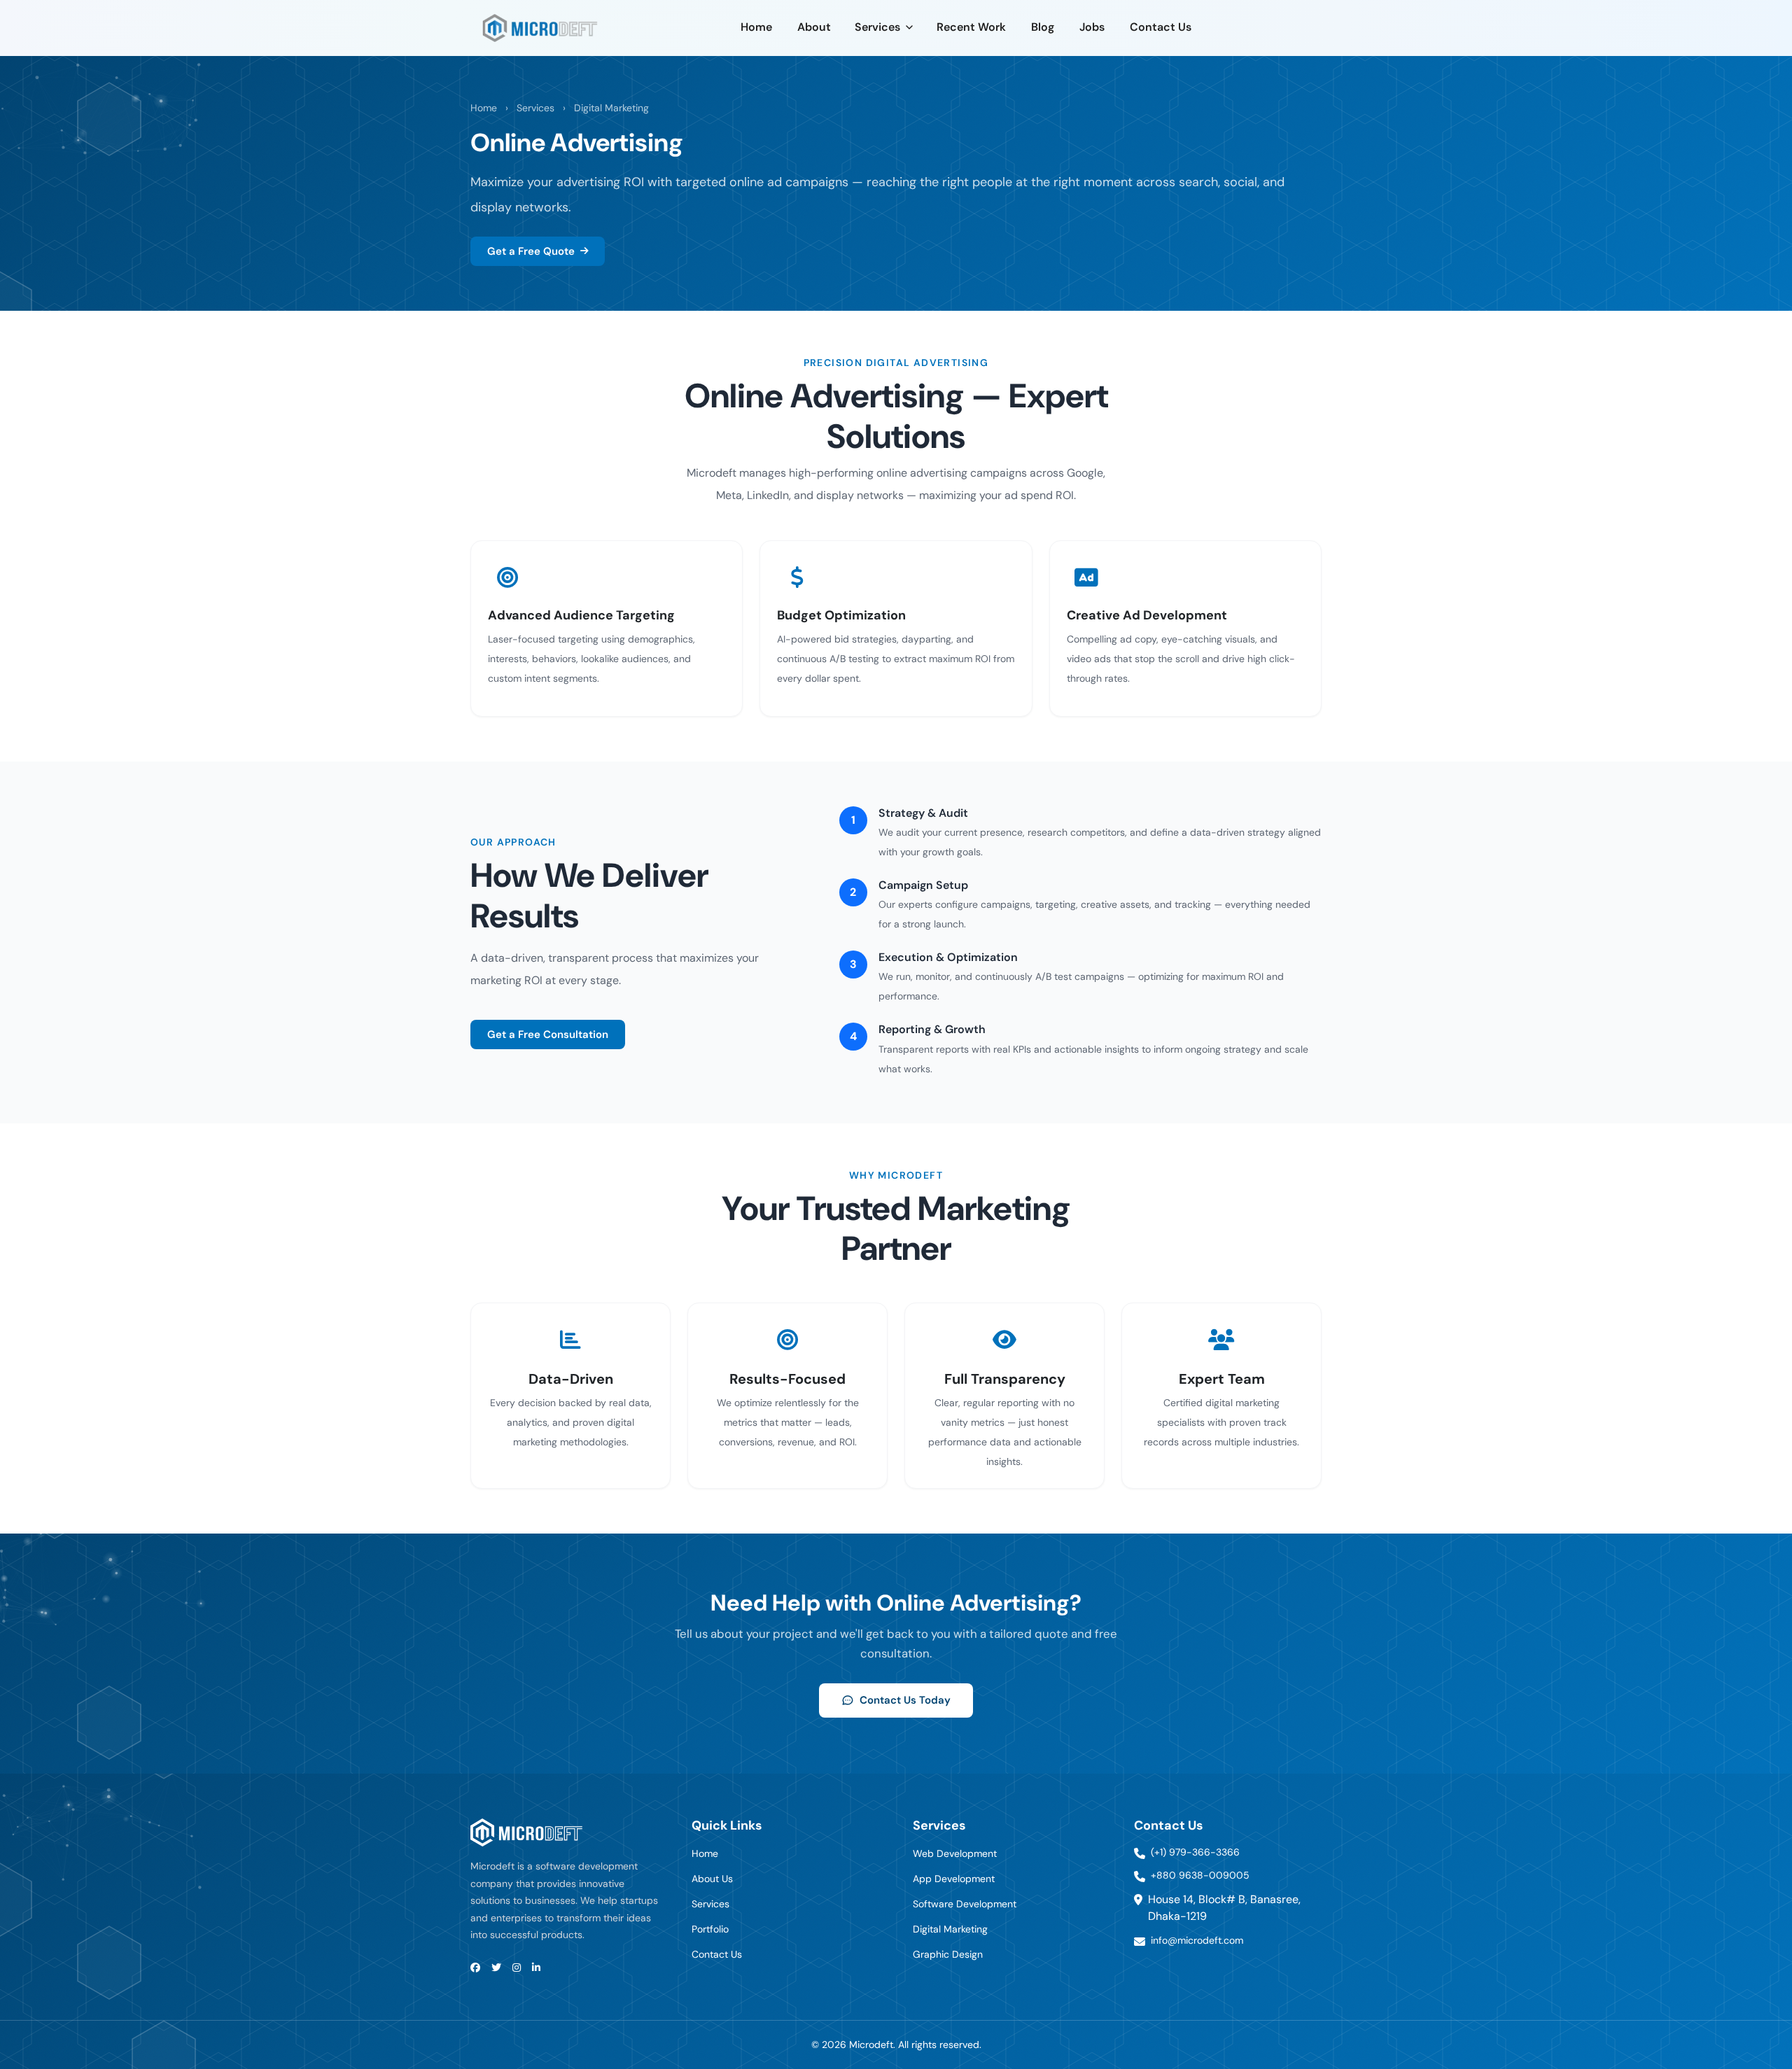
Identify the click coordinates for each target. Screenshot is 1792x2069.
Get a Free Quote (531, 251)
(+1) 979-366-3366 (1195, 1852)
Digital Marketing (611, 108)
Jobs (1092, 27)
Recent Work (971, 27)
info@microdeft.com (1197, 1940)
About (814, 27)
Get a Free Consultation (548, 1034)
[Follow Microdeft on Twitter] (496, 1968)
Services (877, 27)
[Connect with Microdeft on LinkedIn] (536, 1968)
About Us (712, 1879)
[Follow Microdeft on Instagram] (517, 1968)
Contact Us (1161, 27)
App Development (954, 1879)
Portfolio (710, 1929)
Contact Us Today (905, 1700)
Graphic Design (948, 1954)
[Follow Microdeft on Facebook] (475, 1968)
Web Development (955, 1853)
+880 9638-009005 (1200, 1875)
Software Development (965, 1904)
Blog (1043, 27)
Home (756, 27)
